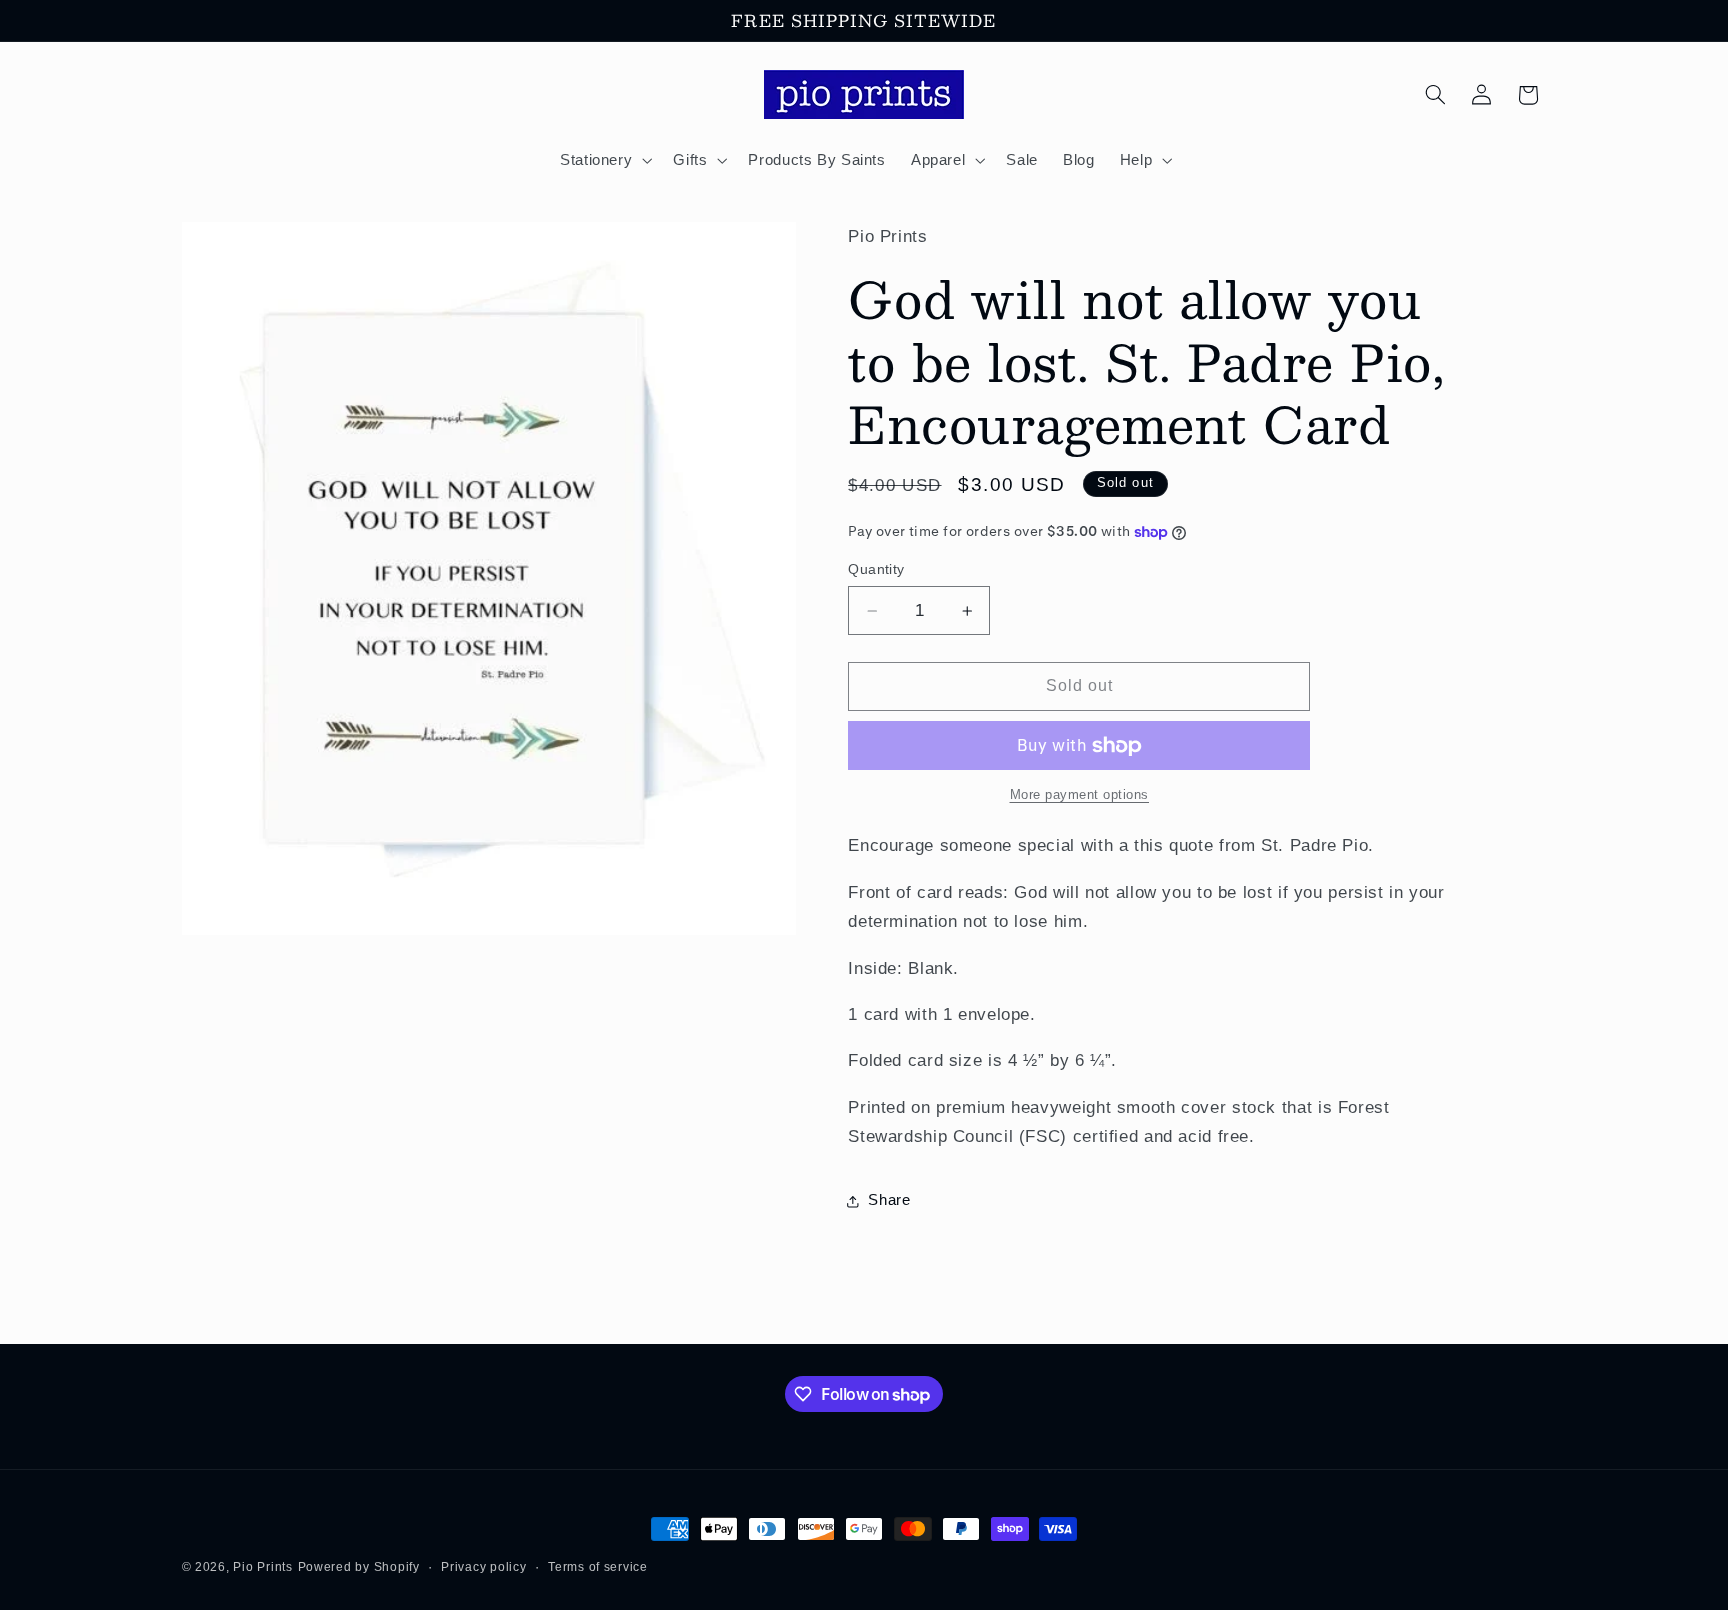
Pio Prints (262, 1567)
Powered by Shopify (359, 1567)
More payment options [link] (1080, 796)
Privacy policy (483, 1567)
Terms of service (598, 1567)
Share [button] (889, 1201)
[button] (603, 160)
